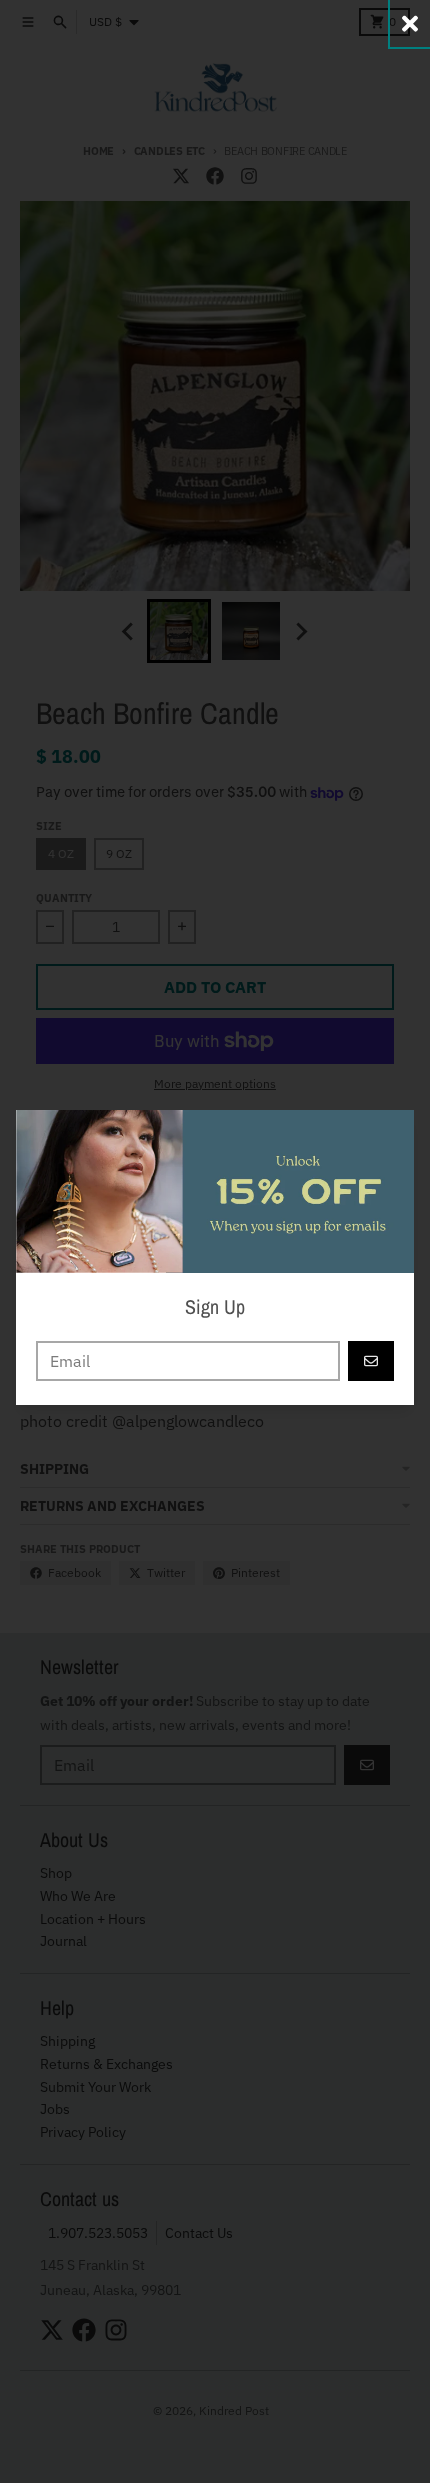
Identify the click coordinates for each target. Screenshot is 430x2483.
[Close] (410, 23)
